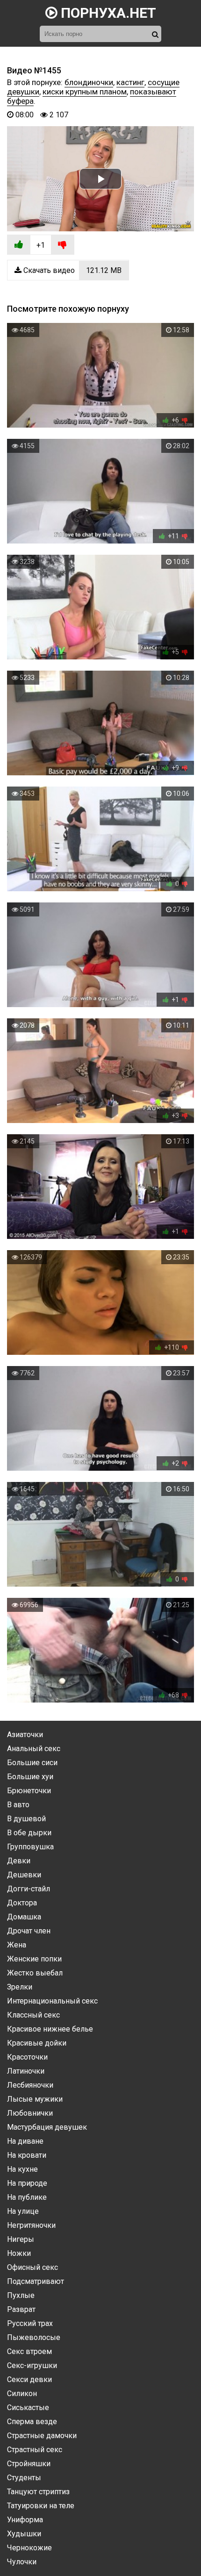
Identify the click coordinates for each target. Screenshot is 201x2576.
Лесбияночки (30, 2085)
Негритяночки (31, 2225)
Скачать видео (72, 270)
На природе (27, 2183)
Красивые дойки (37, 2043)
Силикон (22, 2394)
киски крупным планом (85, 92)
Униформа (25, 2520)
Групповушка (30, 1847)
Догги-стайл (29, 1889)
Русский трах (30, 2323)
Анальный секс (34, 1749)
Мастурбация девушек (47, 2127)
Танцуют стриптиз (38, 2492)
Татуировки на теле (41, 2506)
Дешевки (24, 1875)
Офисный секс (32, 2267)
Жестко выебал (35, 1973)
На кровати (27, 2155)
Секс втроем (29, 2351)
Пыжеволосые (34, 2337)
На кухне (22, 2169)
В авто (18, 1805)
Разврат (21, 2309)
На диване (25, 2141)
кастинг (130, 82)
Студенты (24, 2478)
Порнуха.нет (107, 13)
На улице (23, 2211)
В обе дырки (29, 1833)
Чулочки (22, 2562)
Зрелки (20, 1987)
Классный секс (33, 2015)
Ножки (19, 2253)
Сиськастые (28, 2408)
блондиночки (89, 82)
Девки (19, 1861)
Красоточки (27, 2057)
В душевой (26, 1819)
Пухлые (21, 2295)
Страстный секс (35, 2450)
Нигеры (21, 2239)
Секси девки (29, 2379)
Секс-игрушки (32, 2365)
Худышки (24, 2534)
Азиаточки (25, 1735)
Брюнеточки (29, 1791)
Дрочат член (29, 1931)
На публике (27, 2197)
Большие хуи (30, 1777)
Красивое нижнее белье (50, 2029)
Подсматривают (36, 2281)
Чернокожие (29, 2548)
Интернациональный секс (52, 2001)
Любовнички (30, 2113)
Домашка (24, 1917)
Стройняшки (29, 2464)
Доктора (22, 1903)
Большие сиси (32, 1763)
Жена (17, 1945)
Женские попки (34, 1959)
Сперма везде (32, 2422)
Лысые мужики (35, 2099)
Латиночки (26, 2071)
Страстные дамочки (42, 2436)
